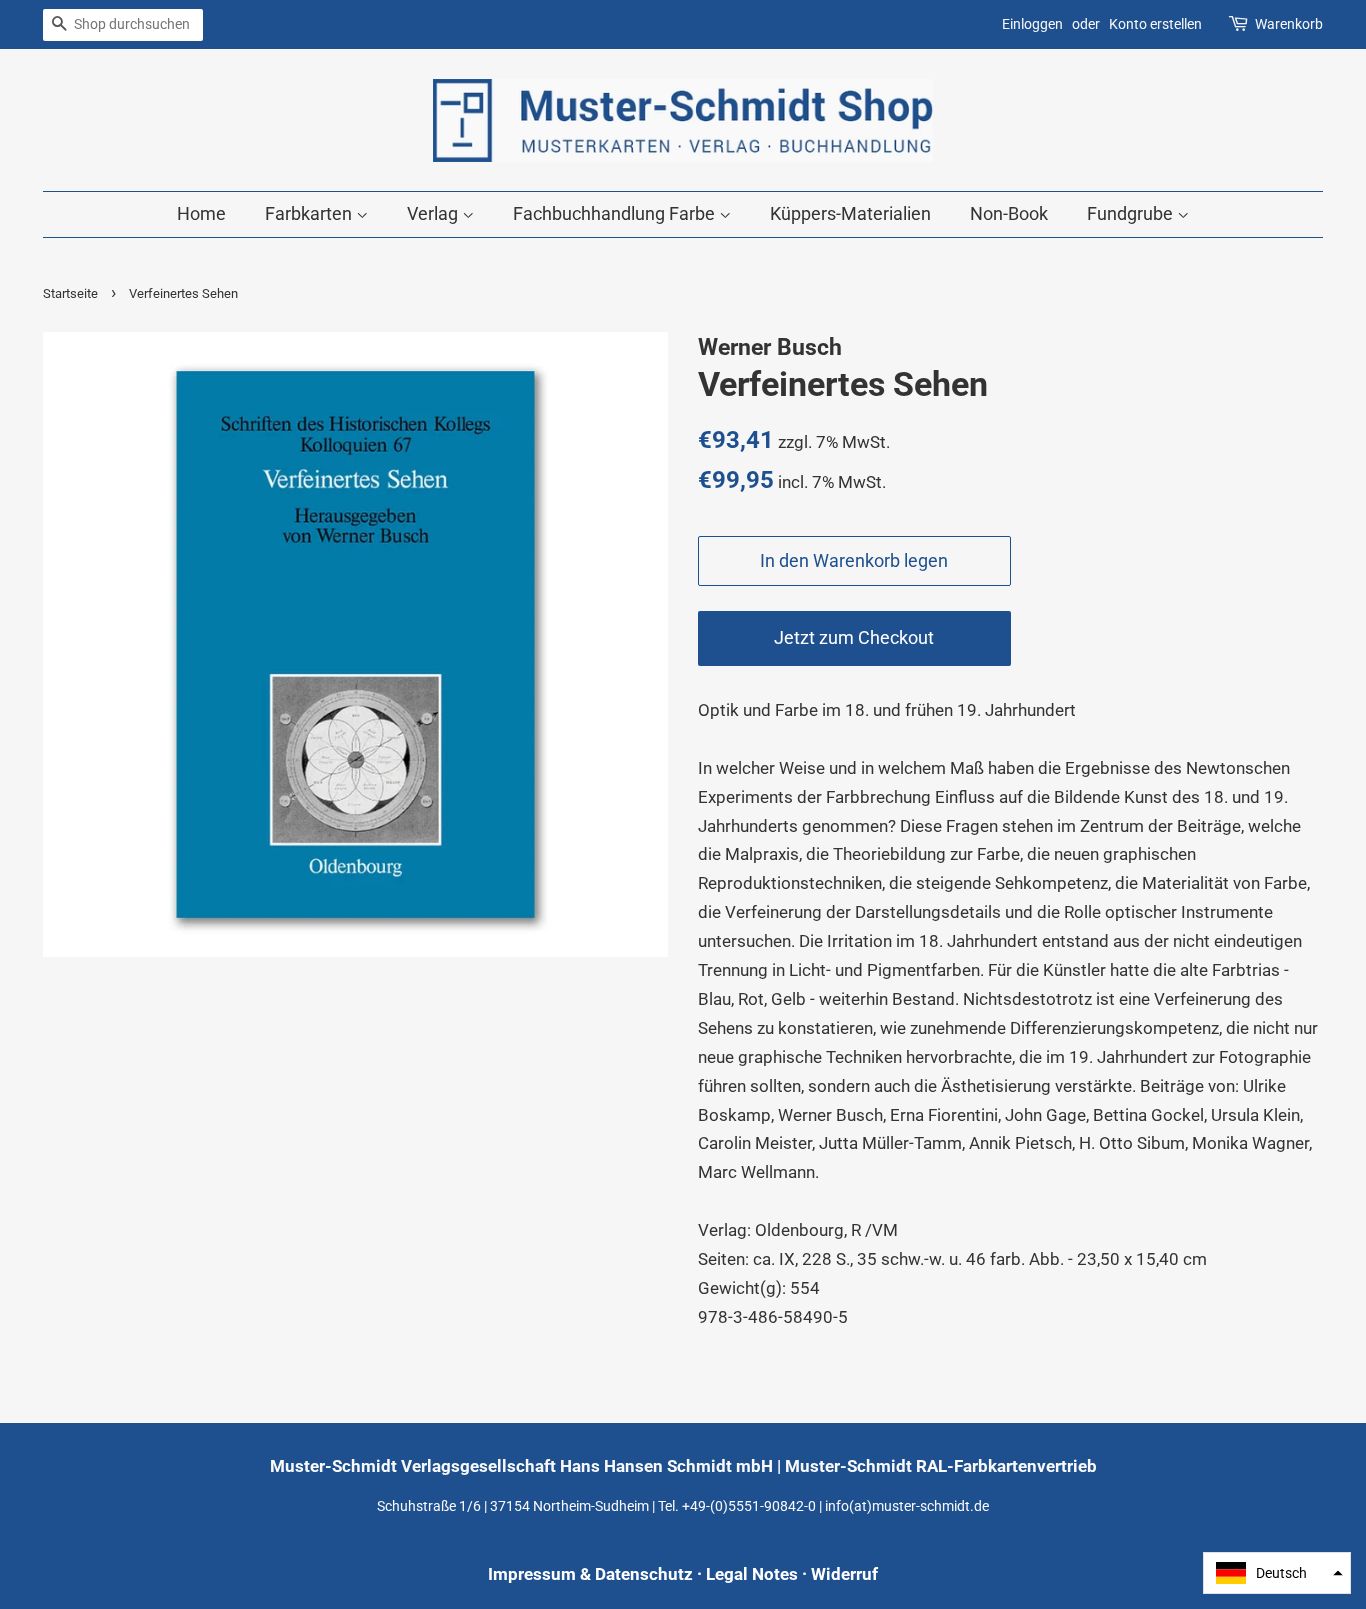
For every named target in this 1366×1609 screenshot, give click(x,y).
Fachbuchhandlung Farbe (616, 213)
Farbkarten (310, 213)
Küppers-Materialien (850, 213)
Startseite (70, 293)
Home (201, 213)
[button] (1277, 1573)
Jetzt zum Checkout (854, 637)
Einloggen (1032, 24)
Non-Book (1009, 213)
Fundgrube (1132, 213)
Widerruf (844, 1574)
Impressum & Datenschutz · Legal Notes (643, 1574)
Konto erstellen (1155, 24)
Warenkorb (1289, 24)
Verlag (434, 213)
